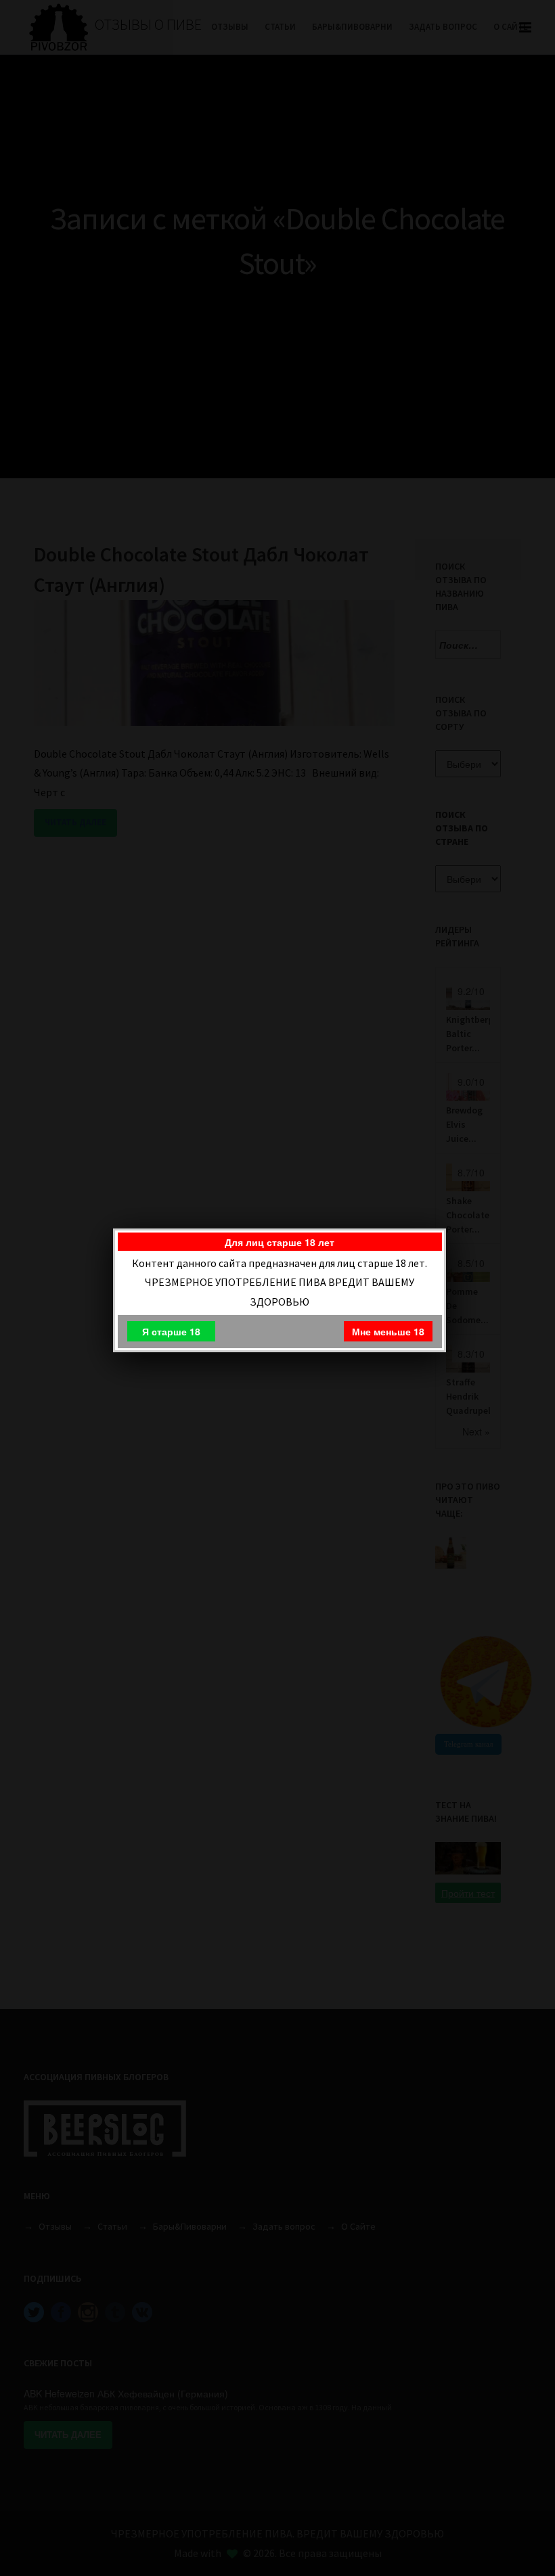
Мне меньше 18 (388, 1331)
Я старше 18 (171, 1331)
